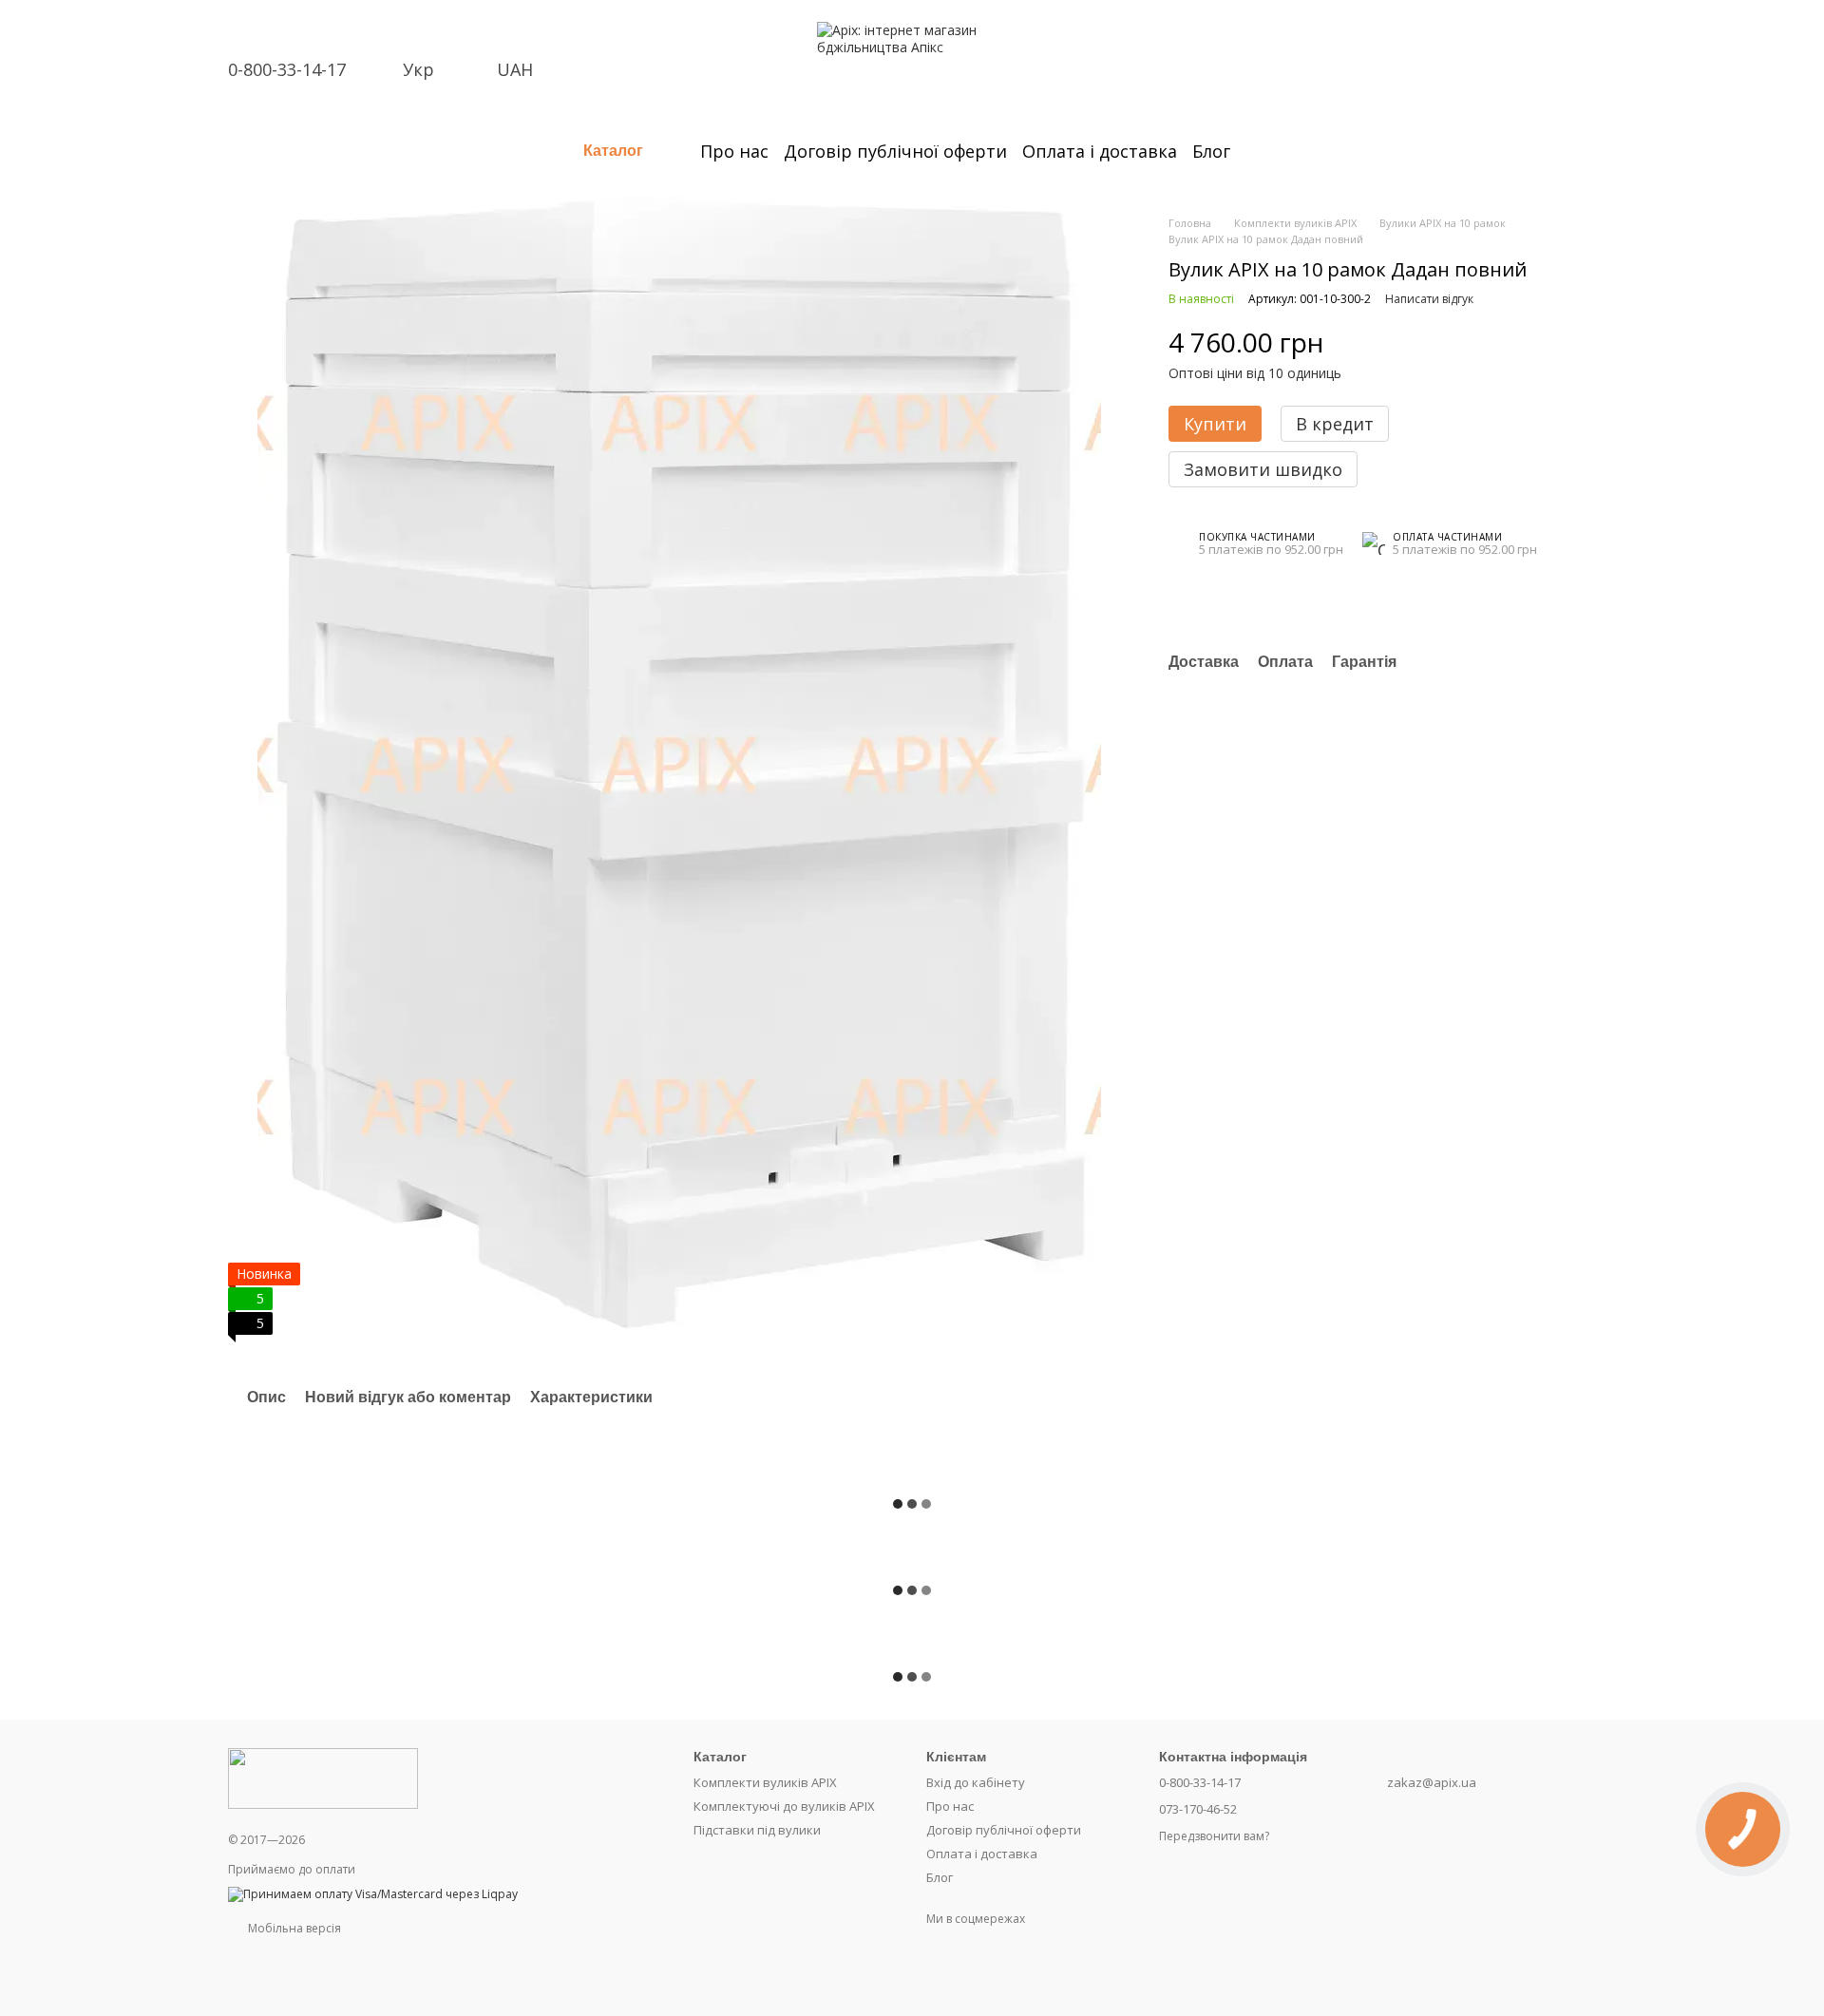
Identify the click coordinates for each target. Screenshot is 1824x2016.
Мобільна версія (293, 1928)
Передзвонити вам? (1214, 1836)
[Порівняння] (1433, 36)
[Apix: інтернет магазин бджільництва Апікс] (323, 1777)
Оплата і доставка (1100, 151)
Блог (1211, 151)
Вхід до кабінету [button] (976, 1782)
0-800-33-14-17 (287, 69)
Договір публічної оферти (895, 151)
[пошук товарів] (1264, 151)
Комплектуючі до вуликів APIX (784, 1806)
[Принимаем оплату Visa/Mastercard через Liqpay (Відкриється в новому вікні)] (373, 1893)
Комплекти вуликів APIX (765, 1782)
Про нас (734, 151)
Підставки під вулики (757, 1830)
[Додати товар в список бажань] (1567, 343)
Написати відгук (1429, 299)
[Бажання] (1482, 36)
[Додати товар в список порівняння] (1529, 343)
